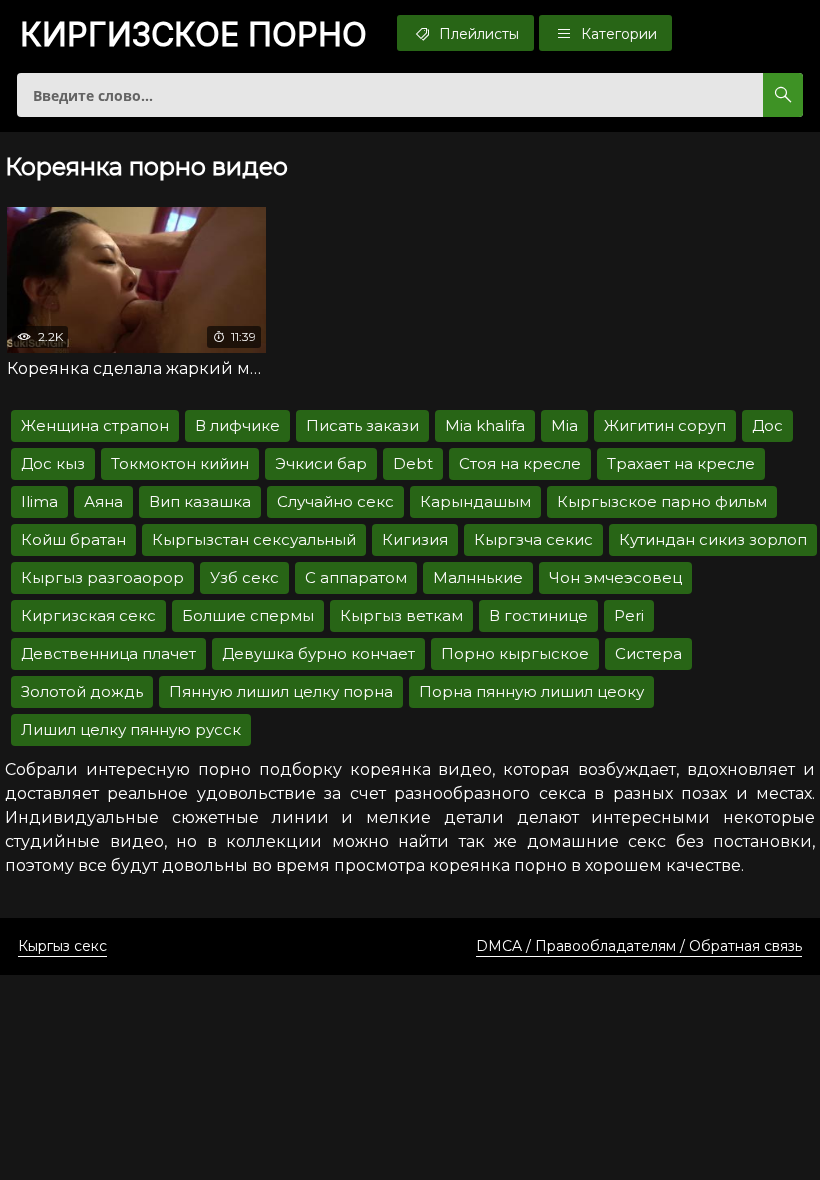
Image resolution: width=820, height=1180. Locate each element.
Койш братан (73, 539)
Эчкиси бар (321, 463)
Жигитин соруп (665, 425)
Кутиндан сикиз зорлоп (713, 539)
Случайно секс (335, 501)
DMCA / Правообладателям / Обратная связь (639, 946)
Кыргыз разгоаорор (102, 577)
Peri (629, 615)
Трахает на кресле (681, 463)
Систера (648, 653)
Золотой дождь (82, 691)
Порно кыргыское (515, 653)
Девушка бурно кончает (318, 653)
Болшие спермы (248, 615)
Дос (767, 425)
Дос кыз (53, 463)
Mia (564, 425)
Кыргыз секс (62, 946)
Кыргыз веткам (401, 615)
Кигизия (415, 539)
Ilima (39, 501)
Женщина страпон (95, 425)
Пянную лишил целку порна (281, 691)
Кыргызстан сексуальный (254, 539)
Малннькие (478, 577)
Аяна (103, 501)
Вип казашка (200, 501)
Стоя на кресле (520, 463)
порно (193, 35)
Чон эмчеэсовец (615, 577)
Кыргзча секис (533, 539)
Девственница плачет (108, 653)
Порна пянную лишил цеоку (531, 691)
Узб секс (244, 577)
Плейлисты (477, 34)
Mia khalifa (485, 425)
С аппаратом (356, 577)
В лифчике (237, 425)
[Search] (783, 95)
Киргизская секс (88, 615)
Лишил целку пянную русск (131, 729)
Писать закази (362, 425)
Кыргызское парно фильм (662, 501)
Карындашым (475, 501)
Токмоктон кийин (180, 463)
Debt (413, 463)
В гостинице (538, 615)
